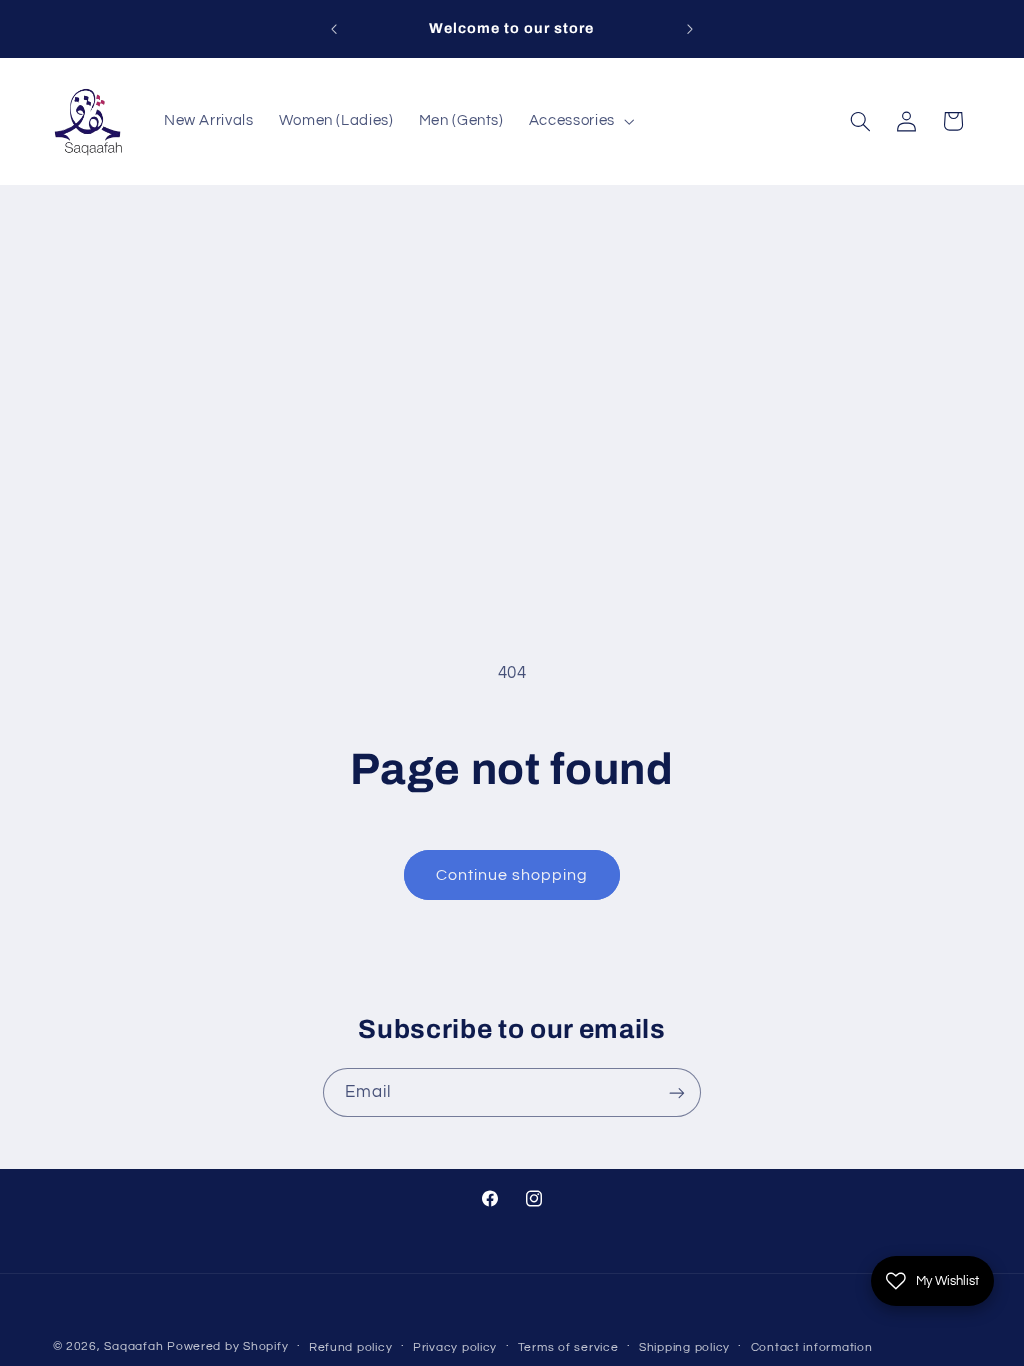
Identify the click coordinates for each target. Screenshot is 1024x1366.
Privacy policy (455, 1347)
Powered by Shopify (227, 1346)
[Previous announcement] (334, 29)
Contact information (812, 1347)
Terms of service (568, 1347)
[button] (579, 121)
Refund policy (351, 1347)
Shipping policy (684, 1347)
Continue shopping (512, 875)
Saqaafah (133, 1346)
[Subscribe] (677, 1092)
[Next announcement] (690, 29)
